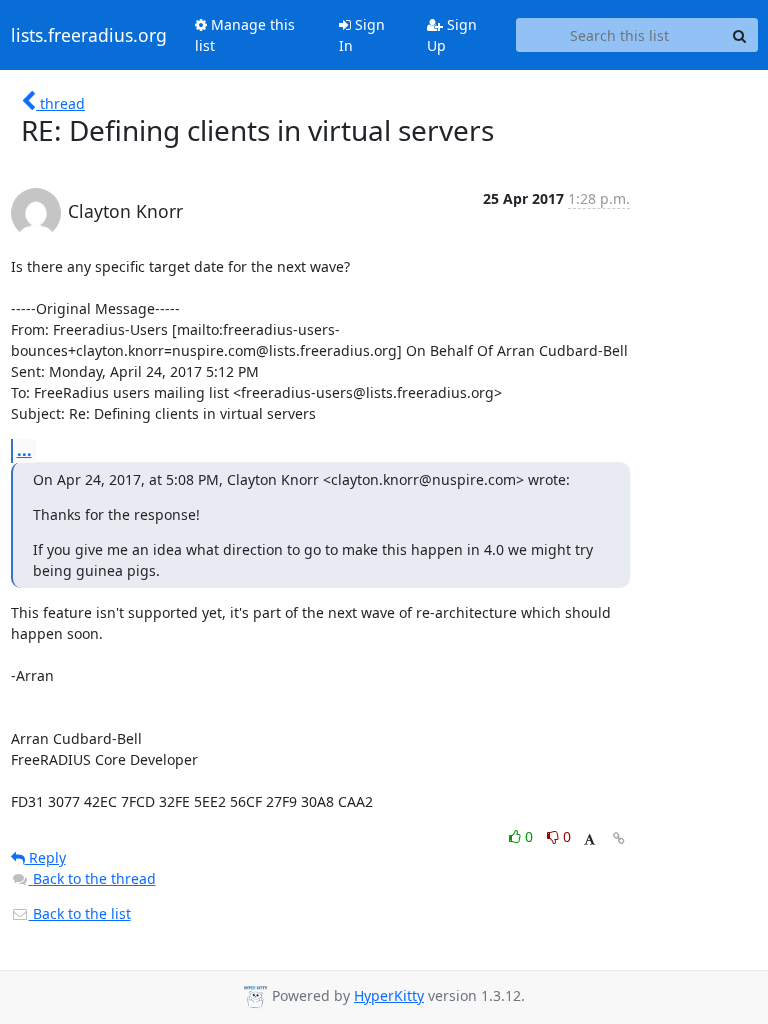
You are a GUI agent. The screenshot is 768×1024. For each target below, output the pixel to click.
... (24, 450)
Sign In (362, 35)
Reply (45, 857)
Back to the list (80, 913)
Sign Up (452, 35)
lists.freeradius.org (89, 35)
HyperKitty (389, 995)
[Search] (740, 35)
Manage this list (245, 35)
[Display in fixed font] (589, 839)
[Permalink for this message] (619, 838)
